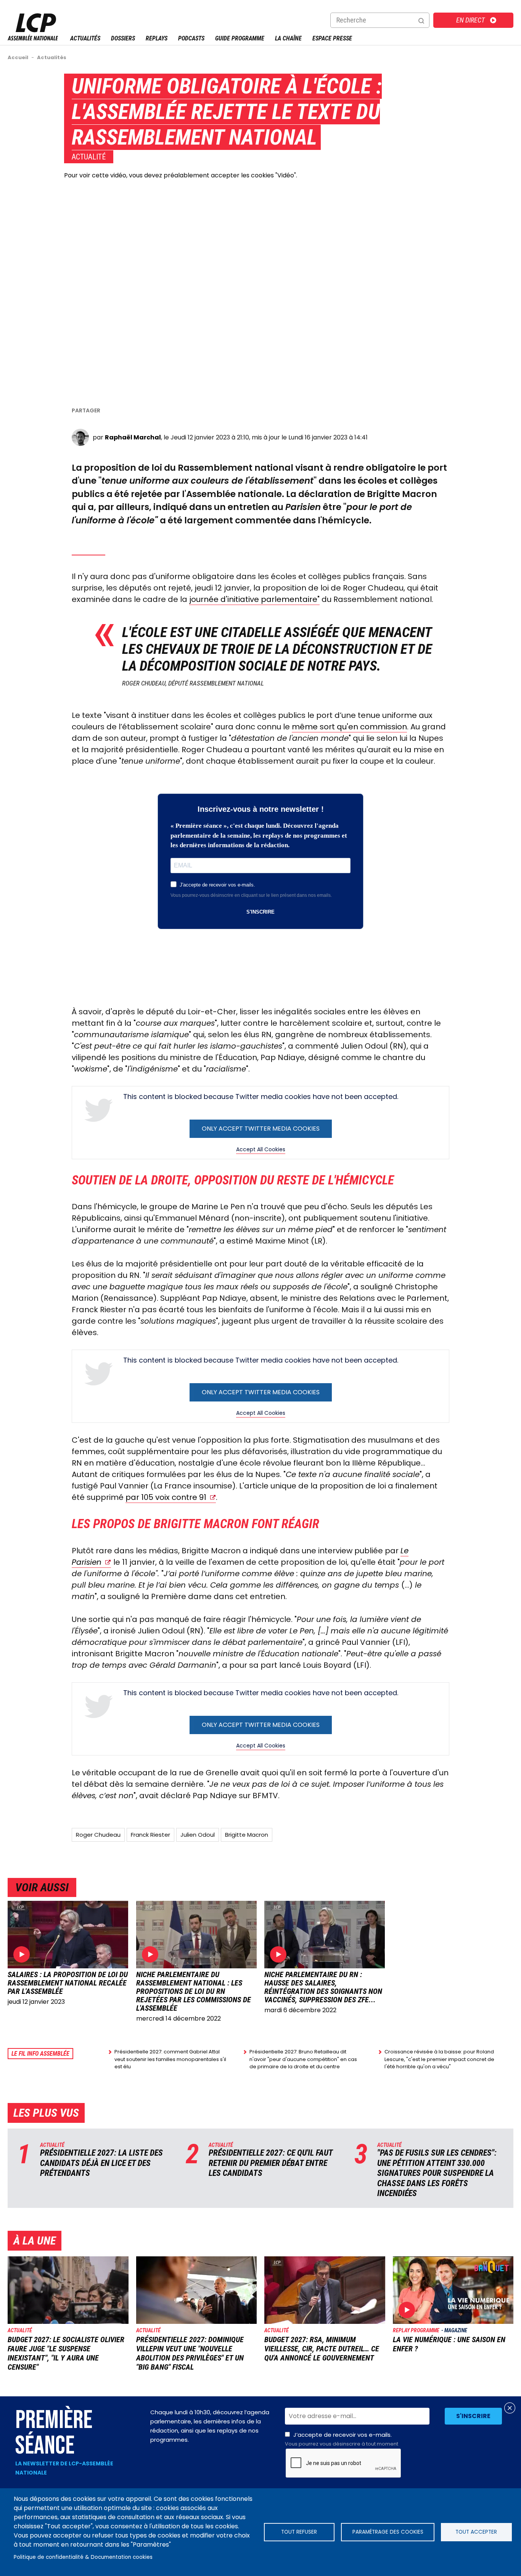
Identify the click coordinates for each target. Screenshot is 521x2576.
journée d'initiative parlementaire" (254, 599)
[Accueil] (33, 38)
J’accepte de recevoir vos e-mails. (342, 2439)
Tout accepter (476, 2532)
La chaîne (288, 38)
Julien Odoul (198, 1835)
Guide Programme (240, 38)
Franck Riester (150, 1835)
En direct (470, 20)
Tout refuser (299, 2532)
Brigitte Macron (247, 1835)
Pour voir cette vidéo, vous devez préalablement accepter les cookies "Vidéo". (181, 175)
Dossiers (123, 38)
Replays (157, 38)
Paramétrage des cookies (388, 2532)
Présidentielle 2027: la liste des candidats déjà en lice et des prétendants (101, 2163)
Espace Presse (332, 38)
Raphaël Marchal (133, 437)
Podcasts (191, 38)
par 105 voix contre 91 (166, 1497)
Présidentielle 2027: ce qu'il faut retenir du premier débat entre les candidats (271, 2163)
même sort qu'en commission (349, 727)
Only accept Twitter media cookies (261, 1129)
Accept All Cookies (261, 1149)
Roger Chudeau (98, 1835)
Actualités (85, 38)
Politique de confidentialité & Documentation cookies (83, 2557)
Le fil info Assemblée (40, 2054)
